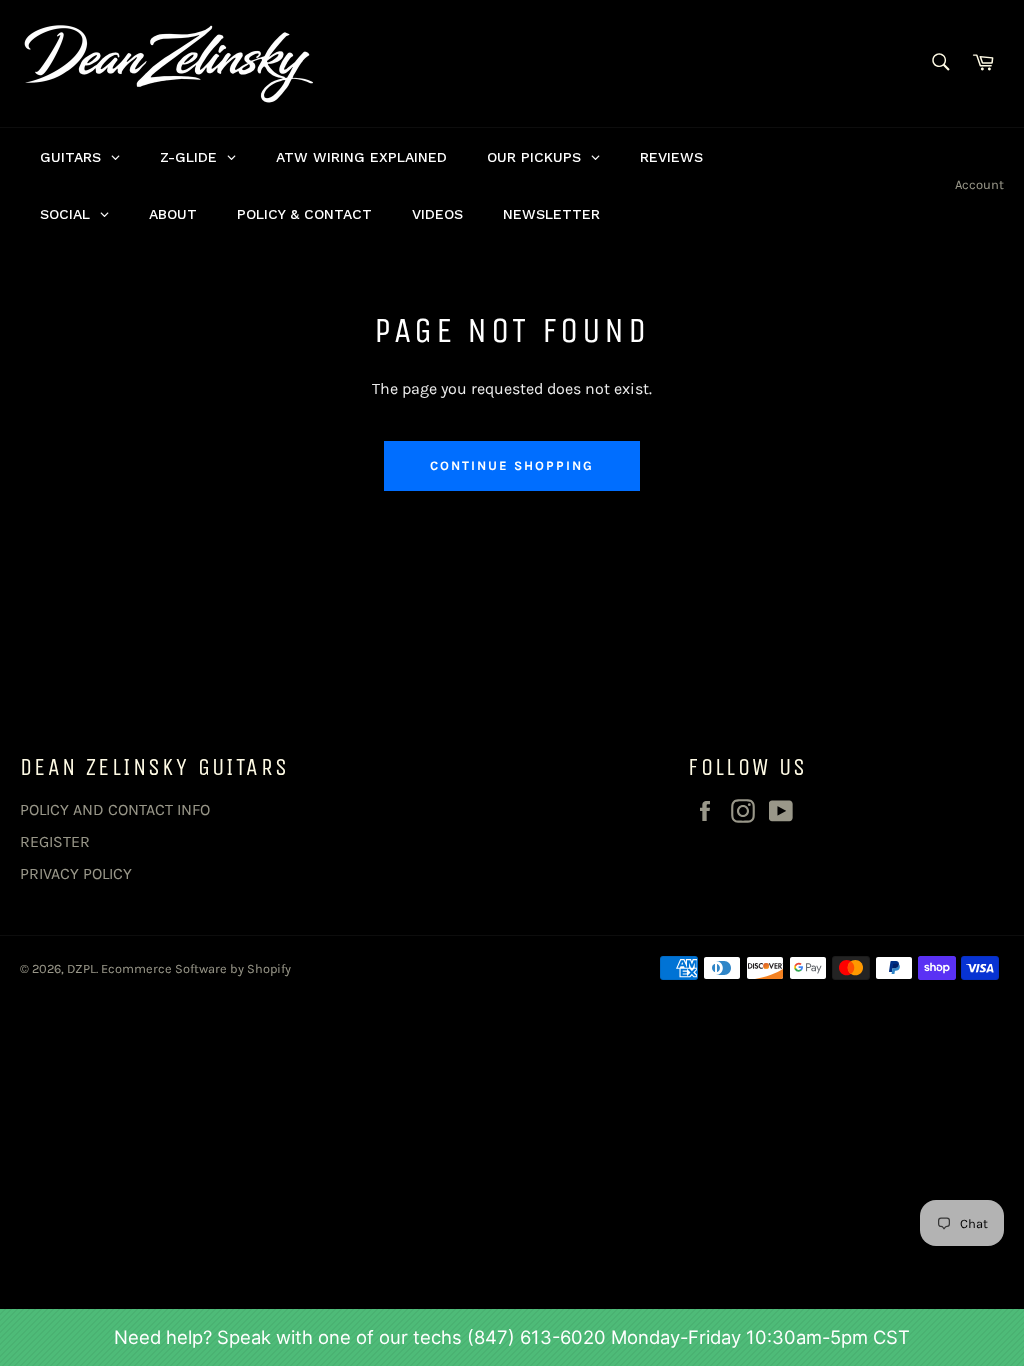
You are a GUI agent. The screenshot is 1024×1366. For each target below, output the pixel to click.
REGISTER (55, 841)
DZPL (81, 968)
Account (979, 184)
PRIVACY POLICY (76, 873)
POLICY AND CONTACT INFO (115, 809)
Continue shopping (511, 465)
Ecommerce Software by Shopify (196, 968)
